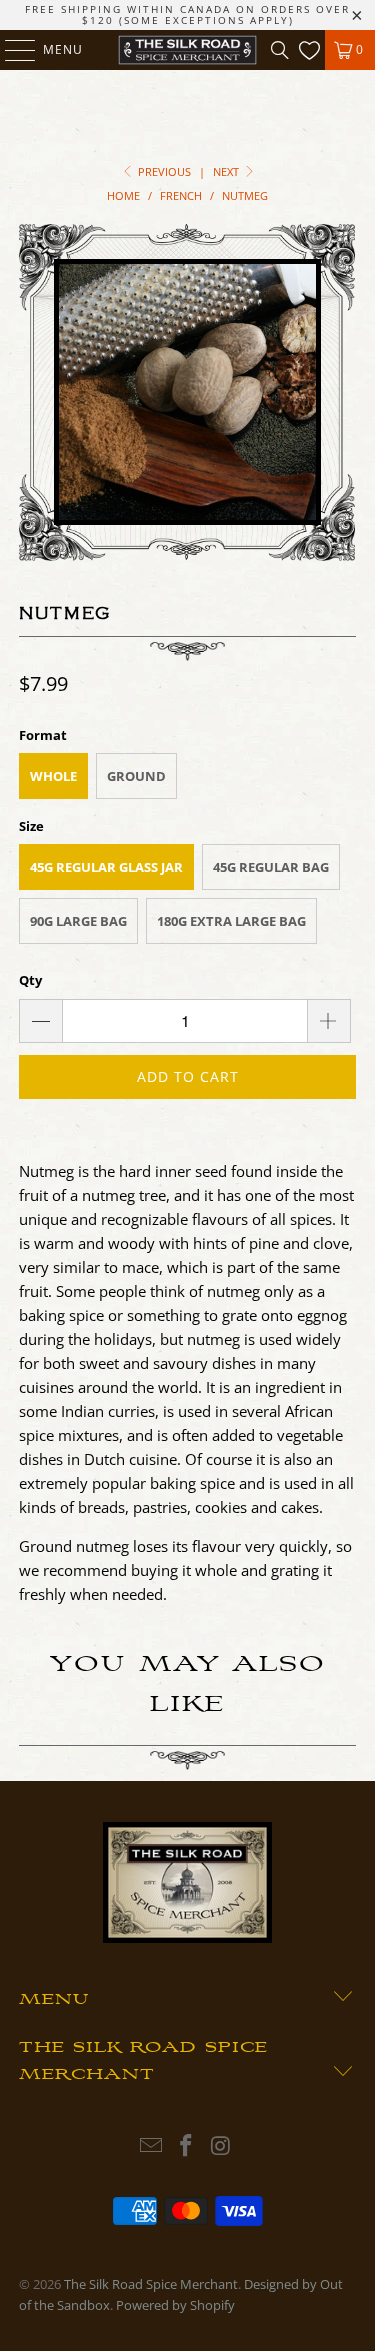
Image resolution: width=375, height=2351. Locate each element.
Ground (136, 776)
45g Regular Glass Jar (106, 867)
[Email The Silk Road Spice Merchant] (152, 2146)
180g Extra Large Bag (231, 921)
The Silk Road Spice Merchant (151, 2284)
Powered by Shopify (175, 2305)
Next (227, 171)
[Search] (280, 50)
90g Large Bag (78, 921)
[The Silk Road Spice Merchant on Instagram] (221, 2146)
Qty (30, 980)
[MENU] (10, 50)
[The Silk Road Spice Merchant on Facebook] (187, 2146)
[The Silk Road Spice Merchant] (188, 50)
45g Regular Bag (271, 867)
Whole (53, 776)
